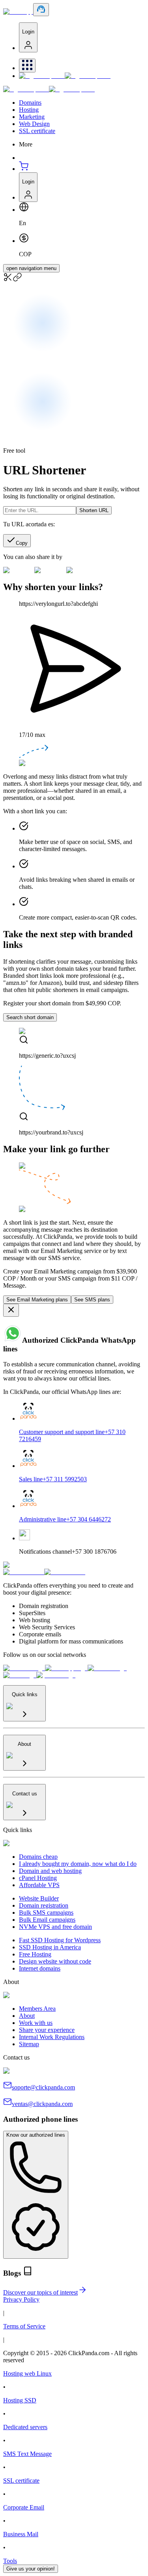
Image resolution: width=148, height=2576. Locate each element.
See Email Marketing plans (37, 1300)
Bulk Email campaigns (47, 1920)
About (27, 2016)
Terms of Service (24, 2326)
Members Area (37, 2009)
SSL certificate (37, 131)
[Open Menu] (27, 66)
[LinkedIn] (107, 1668)
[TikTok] (20, 1675)
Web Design (34, 124)
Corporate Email (24, 2507)
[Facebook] (24, 1668)
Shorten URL (94, 510)
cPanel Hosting (38, 1878)
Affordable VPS (39, 1885)
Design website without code (55, 1961)
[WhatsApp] (66, 1668)
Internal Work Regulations (52, 2037)
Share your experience (47, 2030)
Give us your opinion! (31, 2569)
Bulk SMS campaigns (46, 1913)
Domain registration (44, 1905)
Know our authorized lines (36, 2135)
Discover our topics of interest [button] (40, 2292)
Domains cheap (38, 1857)
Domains (30, 103)
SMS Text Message (27, 2454)
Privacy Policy (21, 2299)
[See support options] (41, 10)
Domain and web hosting (50, 1871)
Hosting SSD (20, 2400)
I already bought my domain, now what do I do (78, 1864)
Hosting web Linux (27, 2373)
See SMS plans (92, 1300)
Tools (10, 2561)
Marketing (32, 117)
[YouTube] (56, 1675)
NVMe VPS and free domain (55, 1927)
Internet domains (40, 1968)
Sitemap (29, 2044)
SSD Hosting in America (50, 1947)
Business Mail (21, 2534)
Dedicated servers (25, 2427)
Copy (22, 543)
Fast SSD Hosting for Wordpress (60, 1940)
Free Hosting (35, 1954)
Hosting (29, 110)
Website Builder (39, 1898)
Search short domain (30, 1017)
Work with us (36, 2023)
